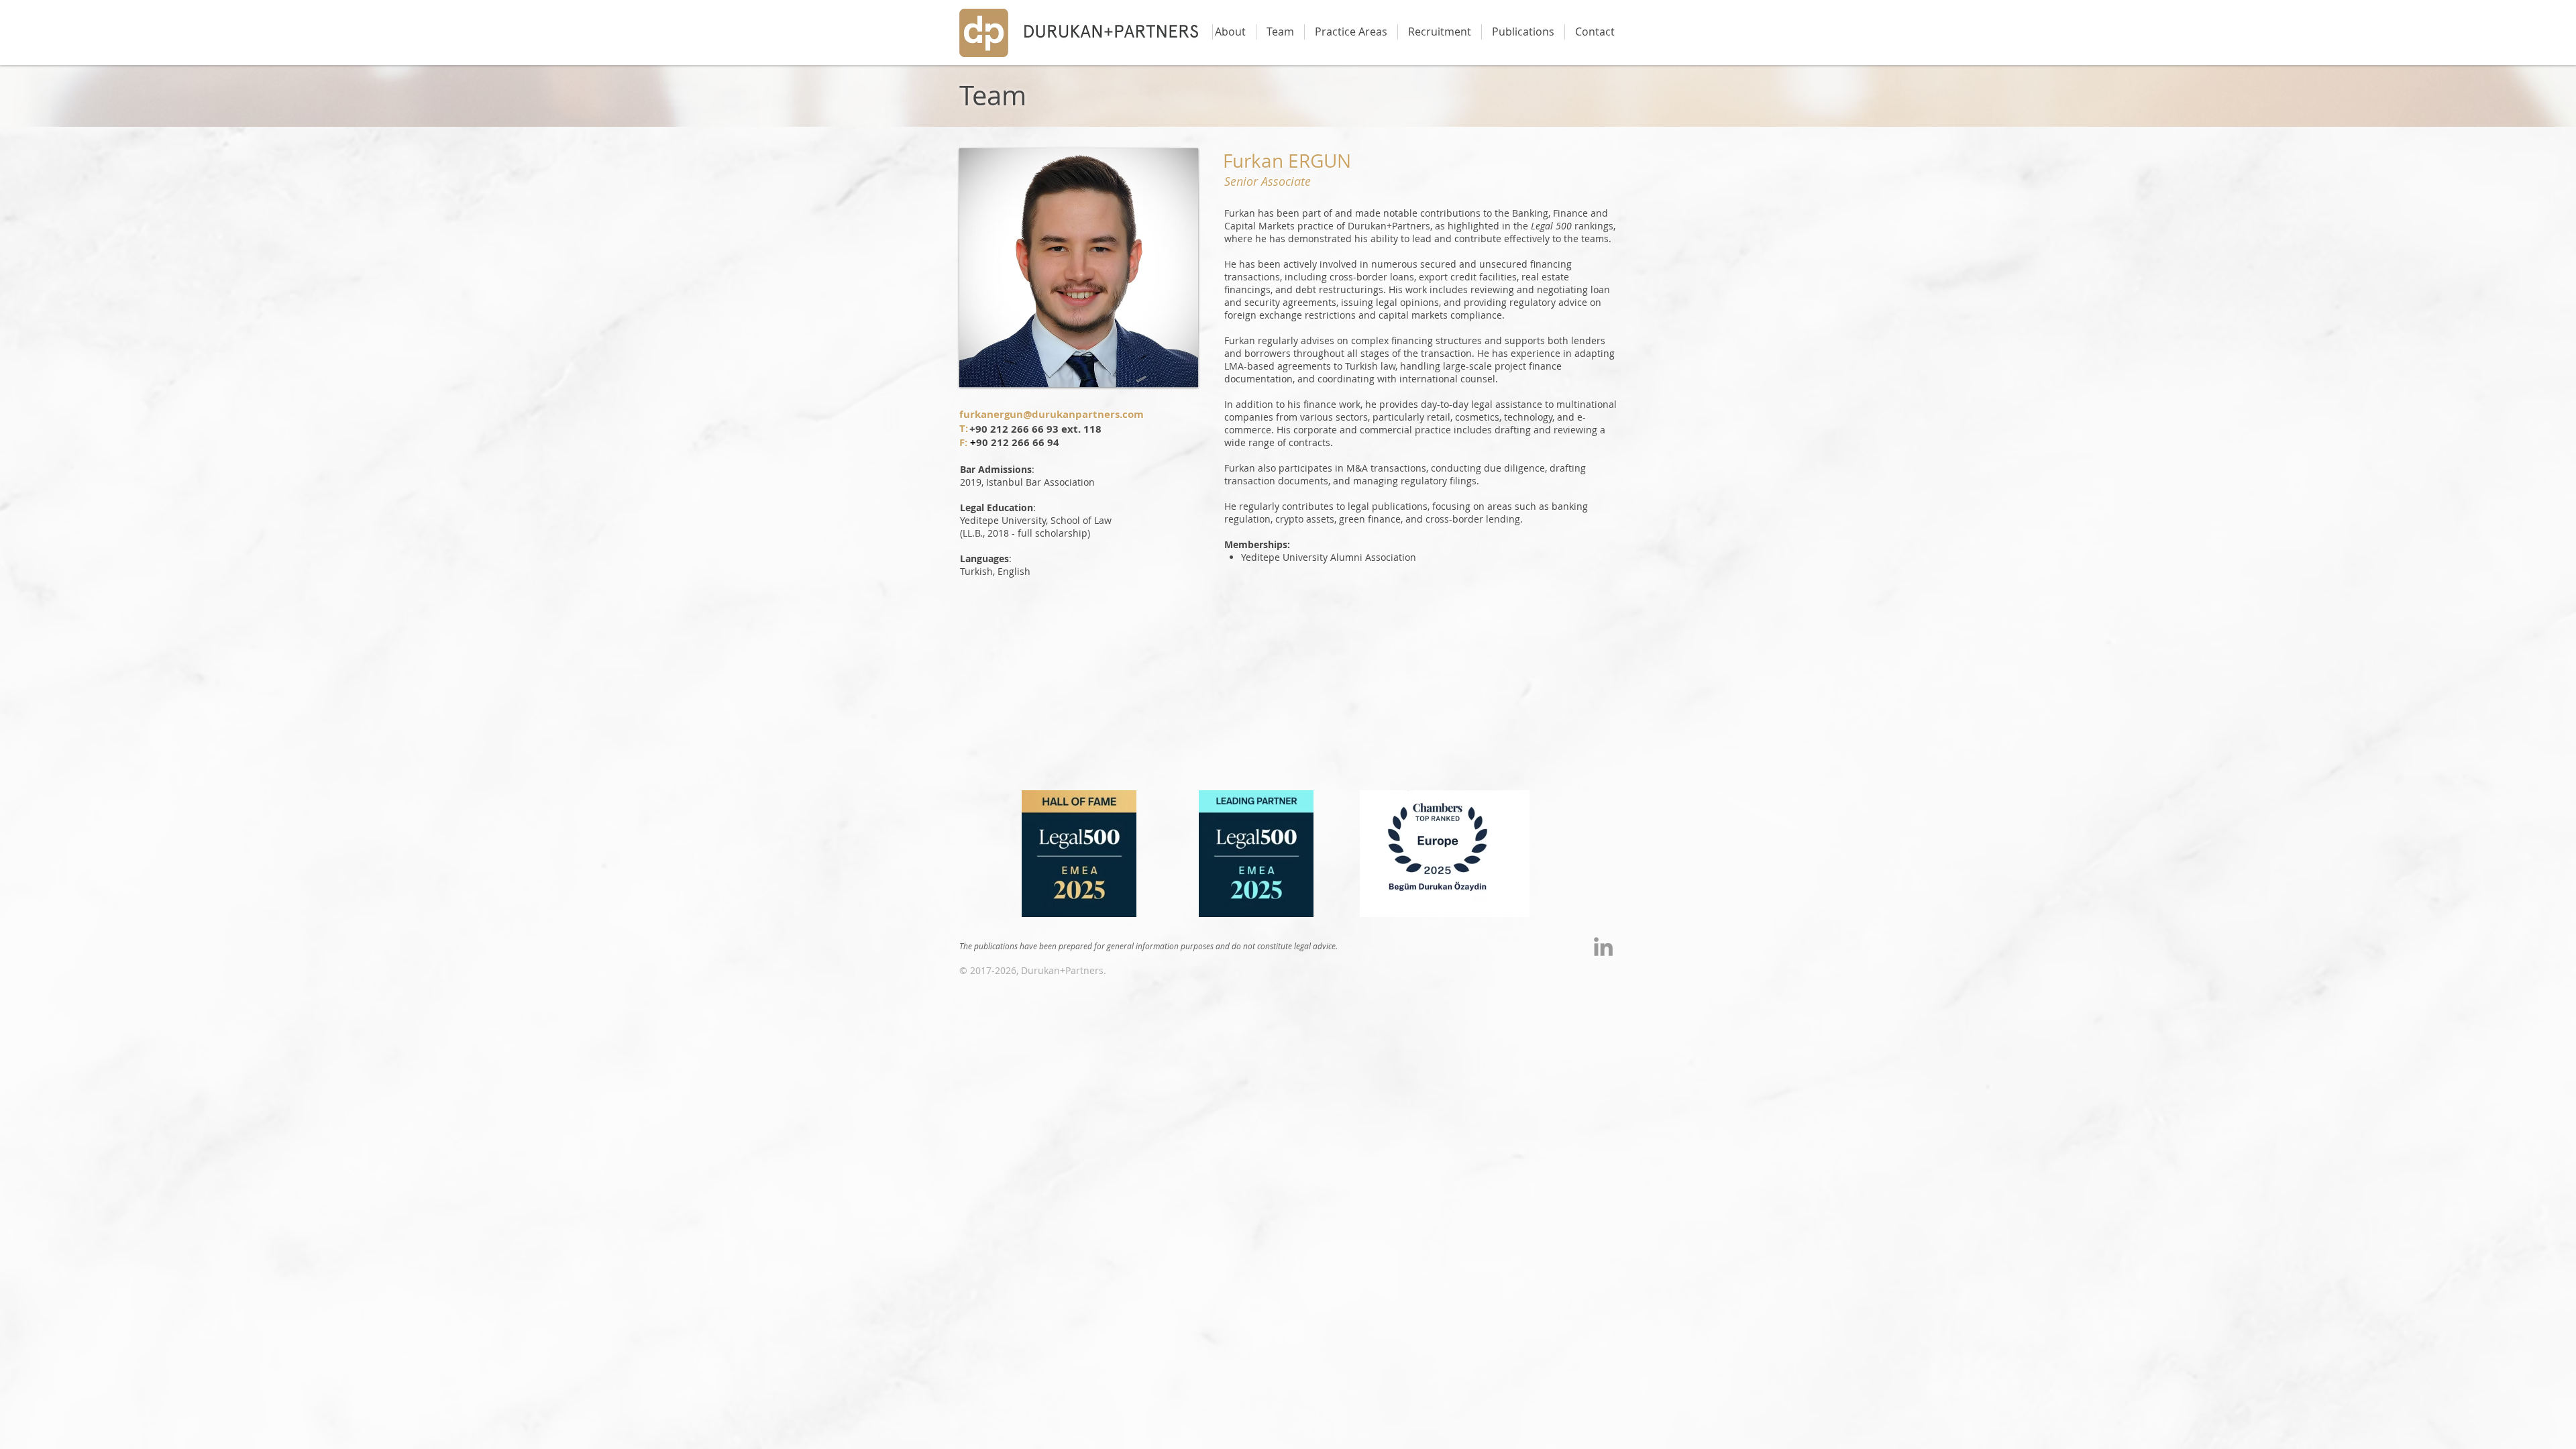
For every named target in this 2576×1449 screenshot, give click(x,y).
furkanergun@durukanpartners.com (1052, 414)
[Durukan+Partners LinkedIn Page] (1603, 947)
